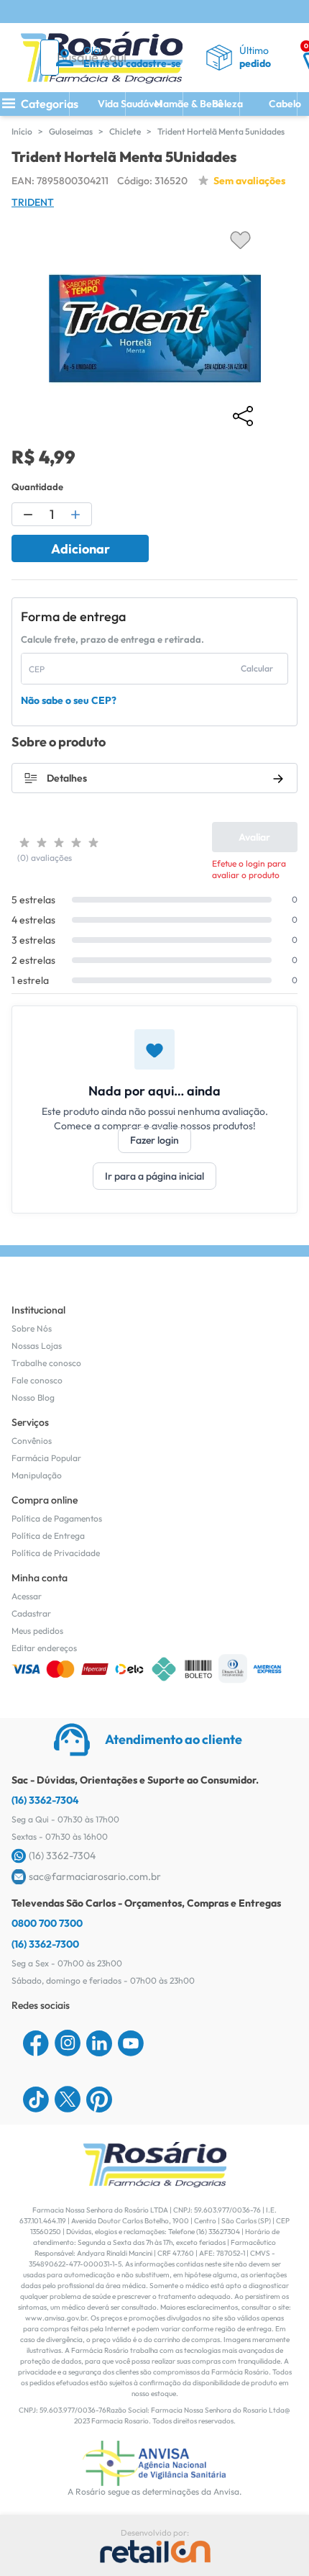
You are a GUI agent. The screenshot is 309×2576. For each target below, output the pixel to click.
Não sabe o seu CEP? (69, 700)
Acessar (27, 1596)
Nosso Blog (33, 1397)
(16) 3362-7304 (45, 1800)
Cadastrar (31, 1613)
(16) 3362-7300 (45, 1944)
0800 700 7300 (47, 1923)
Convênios (32, 1441)
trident (33, 202)
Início (22, 131)
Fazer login (154, 1140)
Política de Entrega (48, 1536)
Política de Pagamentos (57, 1518)
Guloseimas (71, 131)
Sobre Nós (32, 1328)
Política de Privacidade (56, 1553)
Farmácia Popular (46, 1458)
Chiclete (125, 131)
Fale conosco (37, 1380)
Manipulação (37, 1475)
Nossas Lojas (37, 1346)
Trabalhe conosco (46, 1363)
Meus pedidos (37, 1631)
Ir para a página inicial (154, 1176)
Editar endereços (44, 1648)
